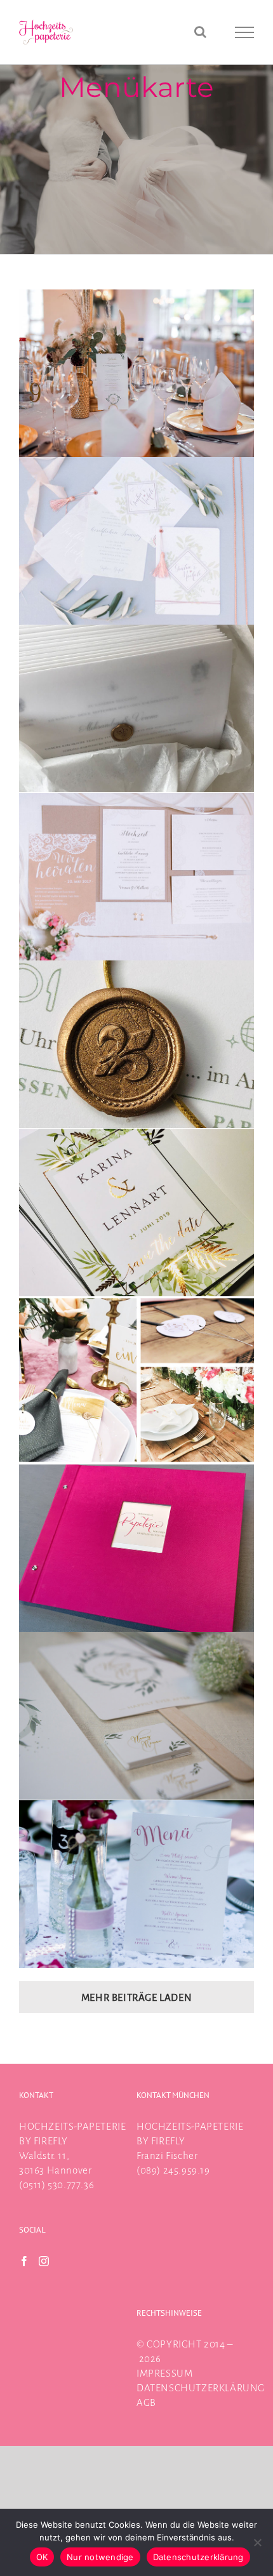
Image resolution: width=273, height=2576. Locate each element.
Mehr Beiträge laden (136, 1997)
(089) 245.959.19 (173, 2170)
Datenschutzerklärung (198, 2557)
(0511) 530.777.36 (57, 2185)
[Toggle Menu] (245, 32)
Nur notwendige (100, 2557)
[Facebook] (24, 2261)
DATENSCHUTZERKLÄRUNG (201, 2388)
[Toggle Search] (201, 32)
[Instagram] (44, 2261)
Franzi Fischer (167, 2155)
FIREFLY (51, 2141)
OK (42, 2557)
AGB (146, 2402)
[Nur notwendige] (257, 2542)
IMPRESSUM (164, 2373)
